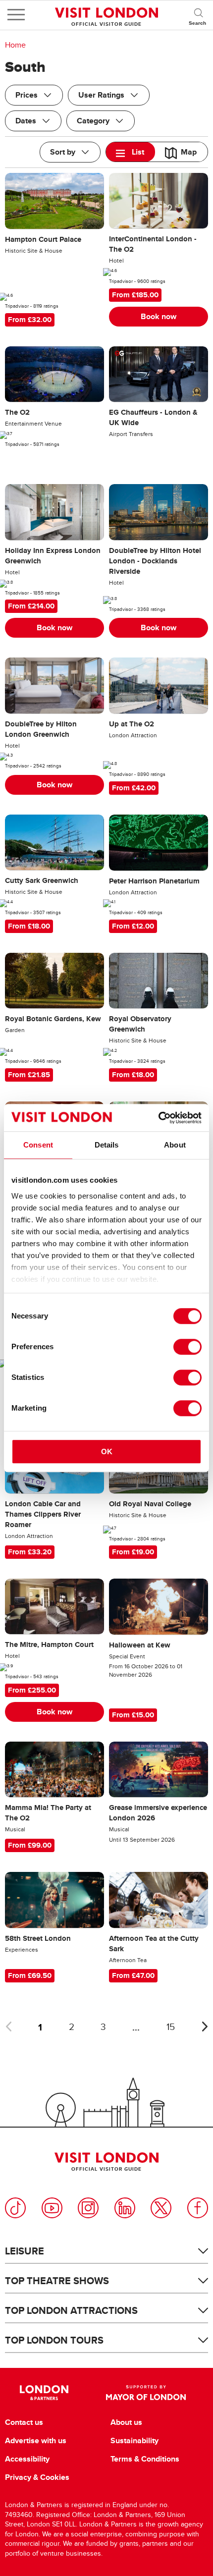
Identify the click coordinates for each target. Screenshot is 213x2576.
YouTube (52, 2208)
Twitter (161, 2208)
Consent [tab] (38, 1145)
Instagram (88, 2208)
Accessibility (27, 2459)
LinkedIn (125, 2208)
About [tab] (175, 1145)
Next (205, 2027)
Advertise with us (36, 2441)
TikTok (15, 2208)
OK (107, 1452)
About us (126, 2422)
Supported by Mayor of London (146, 2393)
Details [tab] (107, 1145)
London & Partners (44, 2393)
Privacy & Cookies (37, 2477)
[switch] (187, 1347)
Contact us (24, 2422)
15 (171, 2027)
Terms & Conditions (145, 2459)
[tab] (131, 152)
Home (15, 45)
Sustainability (134, 2441)
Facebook (198, 2208)
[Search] (198, 15)
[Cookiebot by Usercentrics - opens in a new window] (158, 1118)
